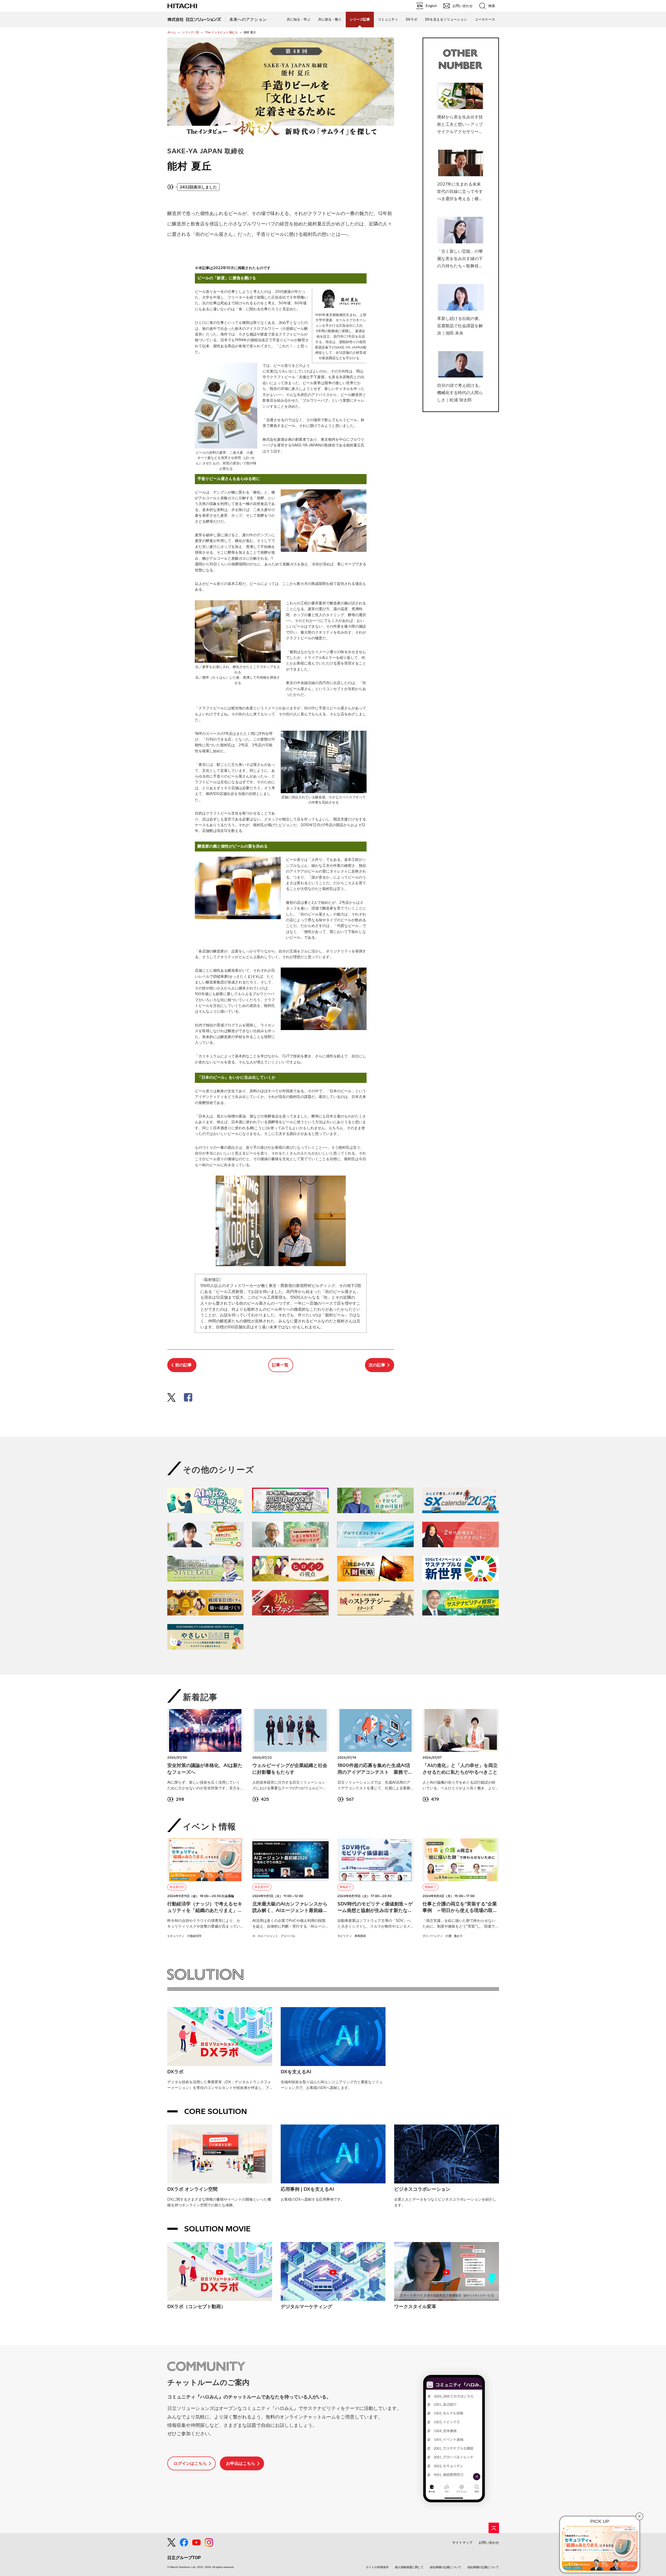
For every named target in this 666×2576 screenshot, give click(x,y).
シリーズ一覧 (190, 32)
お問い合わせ (489, 2543)
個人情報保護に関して (409, 2567)
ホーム (172, 32)
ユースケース (485, 19)
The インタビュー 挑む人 (221, 32)
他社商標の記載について (483, 2567)
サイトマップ (462, 2543)
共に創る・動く (330, 19)
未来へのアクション (248, 19)
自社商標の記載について (446, 2567)
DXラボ (412, 19)
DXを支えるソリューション (446, 19)
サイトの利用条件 (377, 2567)
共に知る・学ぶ (299, 19)
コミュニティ (388, 19)
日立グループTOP (184, 2558)
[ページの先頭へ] (494, 2528)
